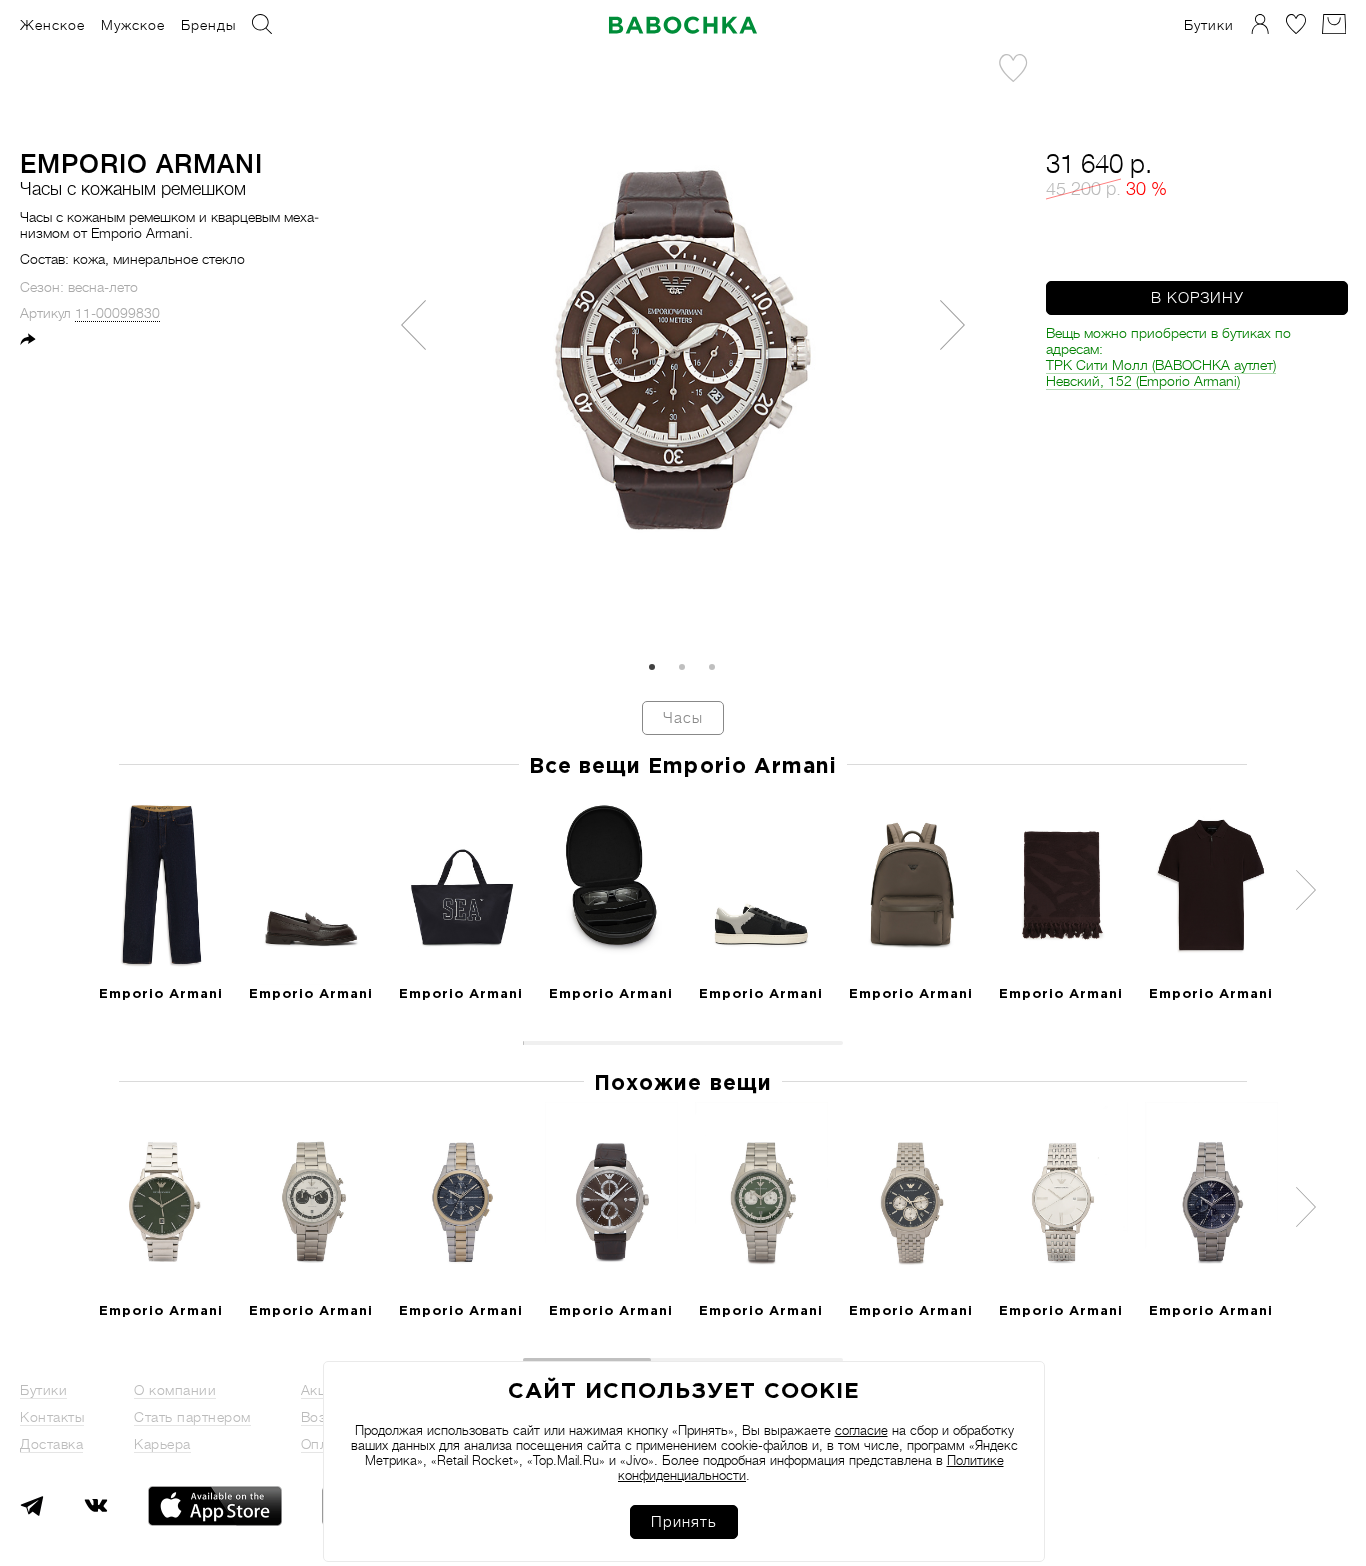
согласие (861, 1430)
